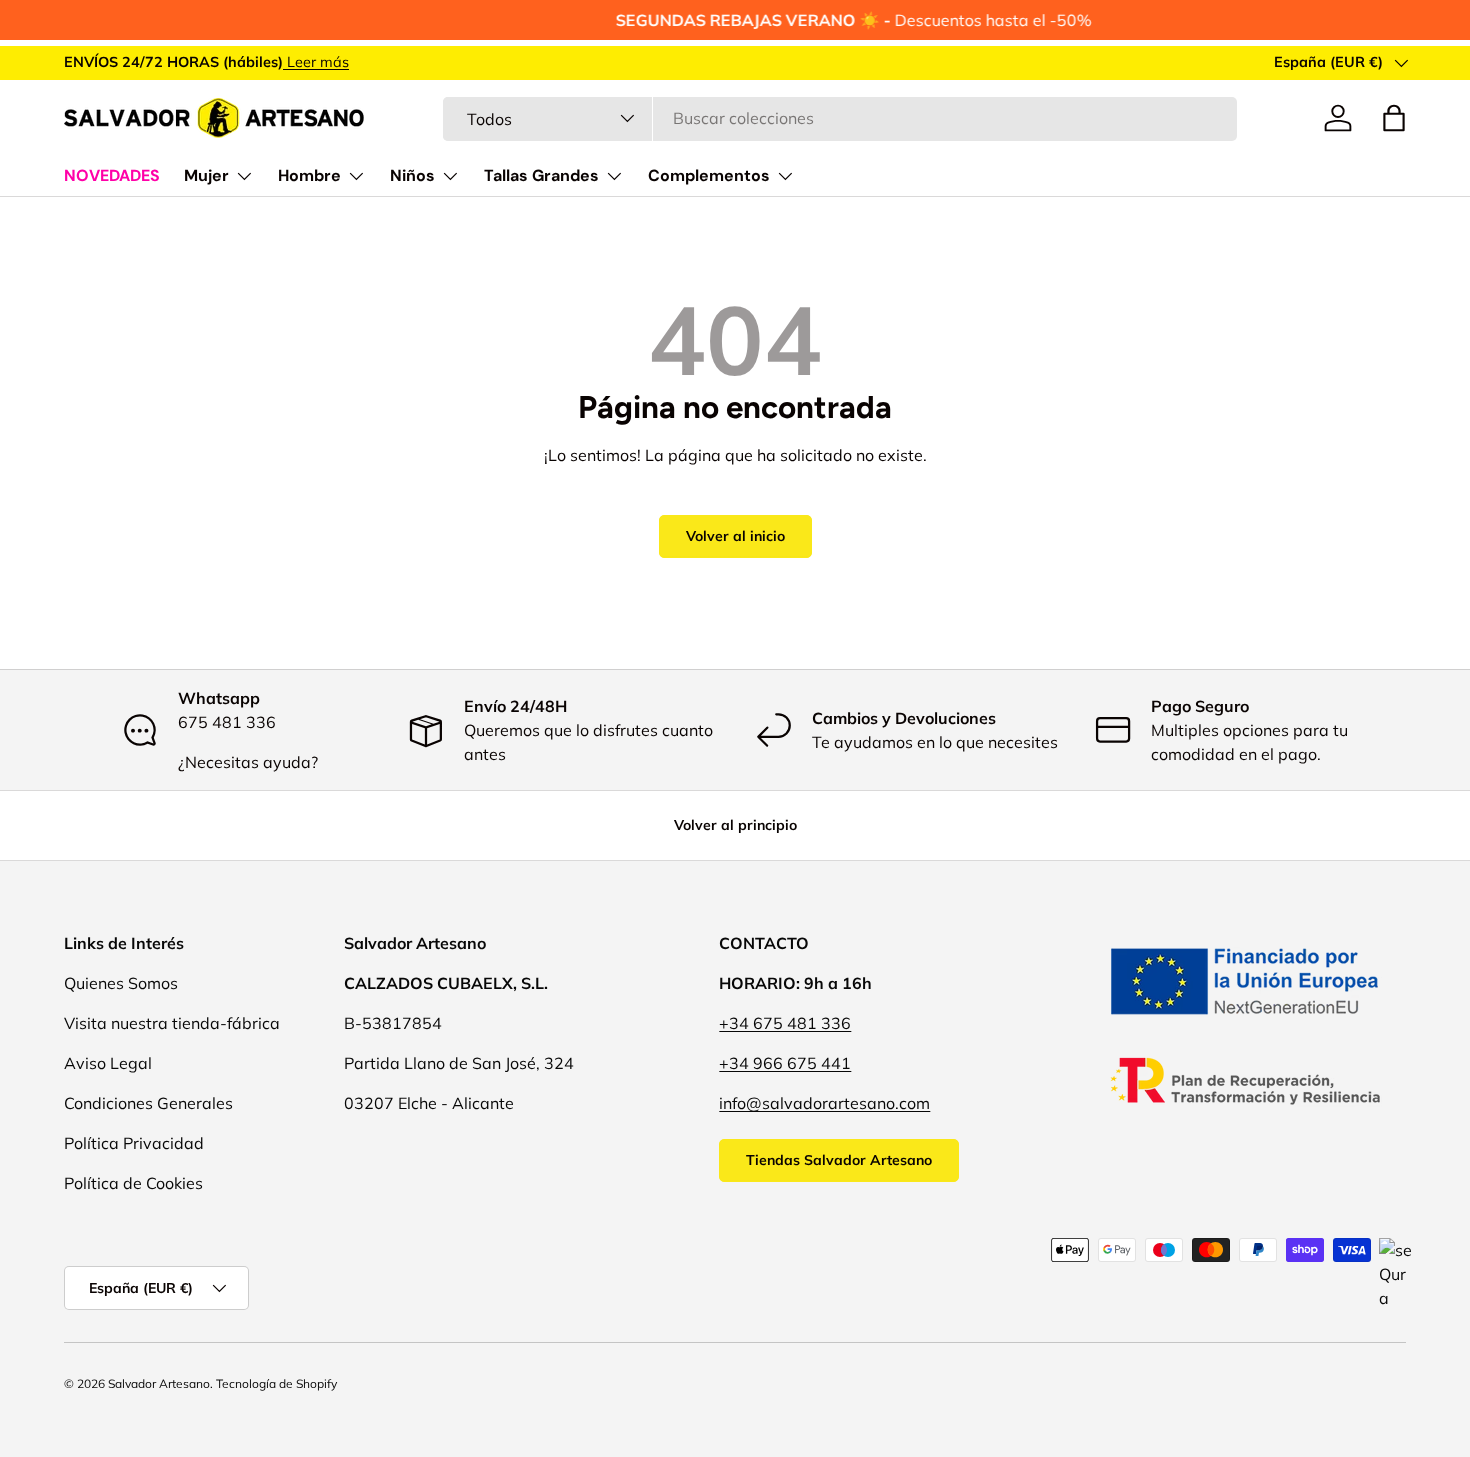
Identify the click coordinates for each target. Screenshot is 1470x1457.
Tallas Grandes (541, 175)
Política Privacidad (134, 1143)
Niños (412, 175)
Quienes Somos (121, 983)
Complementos (709, 175)
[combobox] (839, 118)
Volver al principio (735, 825)
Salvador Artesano (159, 1383)
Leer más (316, 62)
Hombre (309, 175)
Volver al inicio (735, 536)
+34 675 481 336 (785, 1023)
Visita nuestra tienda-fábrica (172, 1023)
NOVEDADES (112, 175)
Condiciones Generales (148, 1103)
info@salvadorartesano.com (824, 1103)
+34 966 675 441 (785, 1063)
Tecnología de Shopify (276, 1383)
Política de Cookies (133, 1183)
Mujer (206, 175)
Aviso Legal (108, 1063)
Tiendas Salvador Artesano (839, 1160)
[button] (1394, 118)
